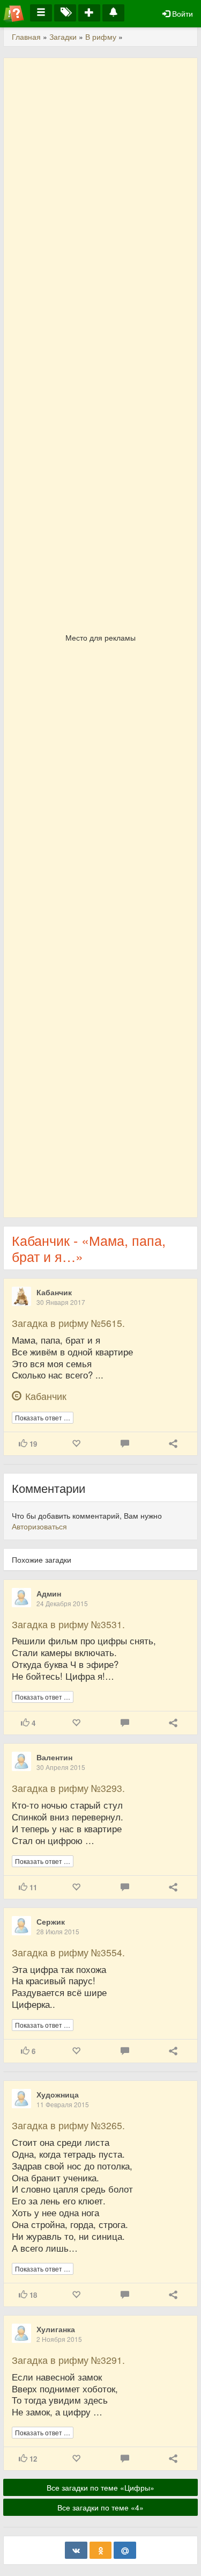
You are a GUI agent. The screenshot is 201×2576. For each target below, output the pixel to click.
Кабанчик (54, 1292)
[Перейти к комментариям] (125, 1444)
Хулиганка (56, 2329)
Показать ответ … (43, 1417)
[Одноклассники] (101, 2550)
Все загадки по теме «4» (100, 2507)
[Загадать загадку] (89, 13)
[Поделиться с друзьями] (173, 1444)
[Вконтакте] (76, 2550)
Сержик (51, 1921)
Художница (58, 2094)
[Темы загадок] (65, 13)
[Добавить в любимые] (76, 1444)
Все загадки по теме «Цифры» (100, 2487)
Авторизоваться (39, 1526)
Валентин (54, 1757)
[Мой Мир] (125, 2550)
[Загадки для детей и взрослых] (14, 13)
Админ (49, 1593)
